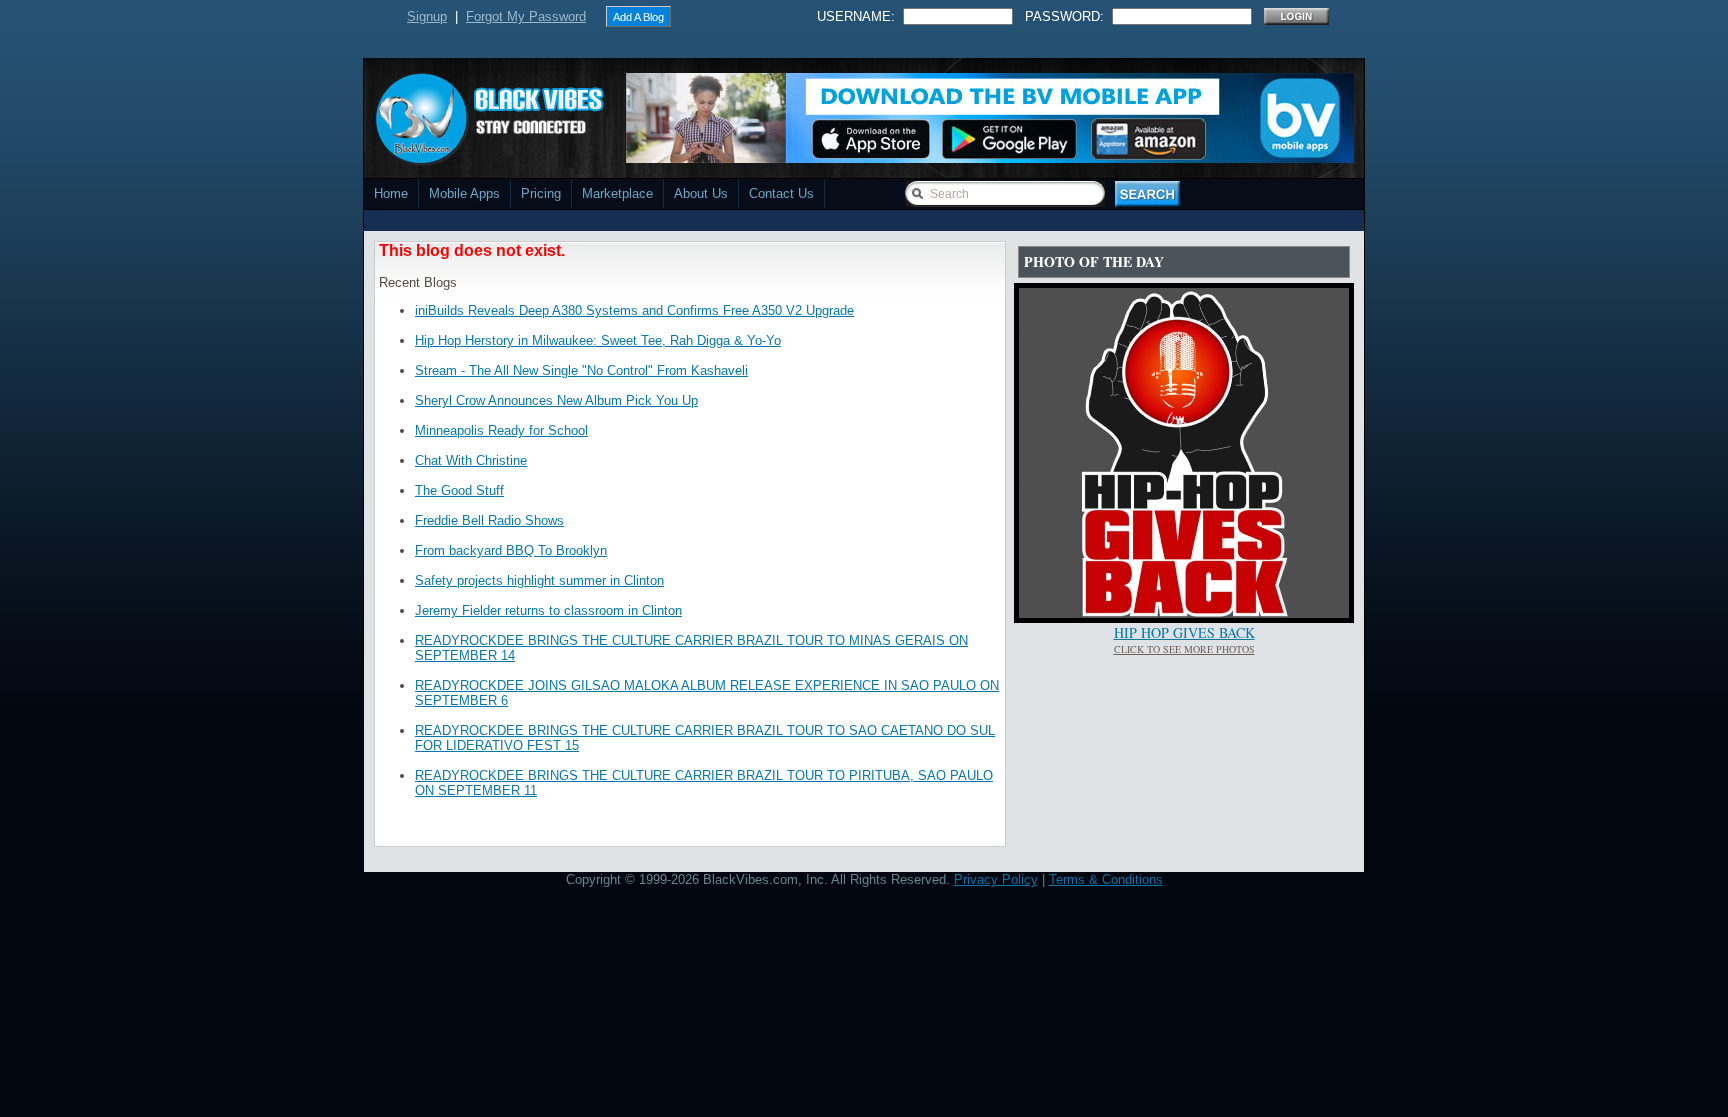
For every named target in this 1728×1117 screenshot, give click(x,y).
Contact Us (781, 193)
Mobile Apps (464, 193)
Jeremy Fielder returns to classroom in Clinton (548, 610)
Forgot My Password (526, 16)
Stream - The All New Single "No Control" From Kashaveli (581, 370)
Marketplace (617, 193)
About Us (701, 193)
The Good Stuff (459, 490)
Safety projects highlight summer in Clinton (539, 580)
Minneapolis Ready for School (501, 430)
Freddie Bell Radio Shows (489, 520)
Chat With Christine (471, 460)
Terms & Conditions (1106, 879)
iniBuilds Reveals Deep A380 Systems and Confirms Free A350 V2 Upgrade (634, 310)
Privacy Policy (996, 879)
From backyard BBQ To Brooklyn (511, 550)
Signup (427, 16)
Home (391, 193)
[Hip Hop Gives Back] (1184, 613)
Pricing (541, 193)
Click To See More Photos (1184, 649)
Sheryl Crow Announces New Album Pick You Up (556, 400)
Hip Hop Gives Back (1184, 632)
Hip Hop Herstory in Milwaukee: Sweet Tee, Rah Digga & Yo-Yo (598, 340)
